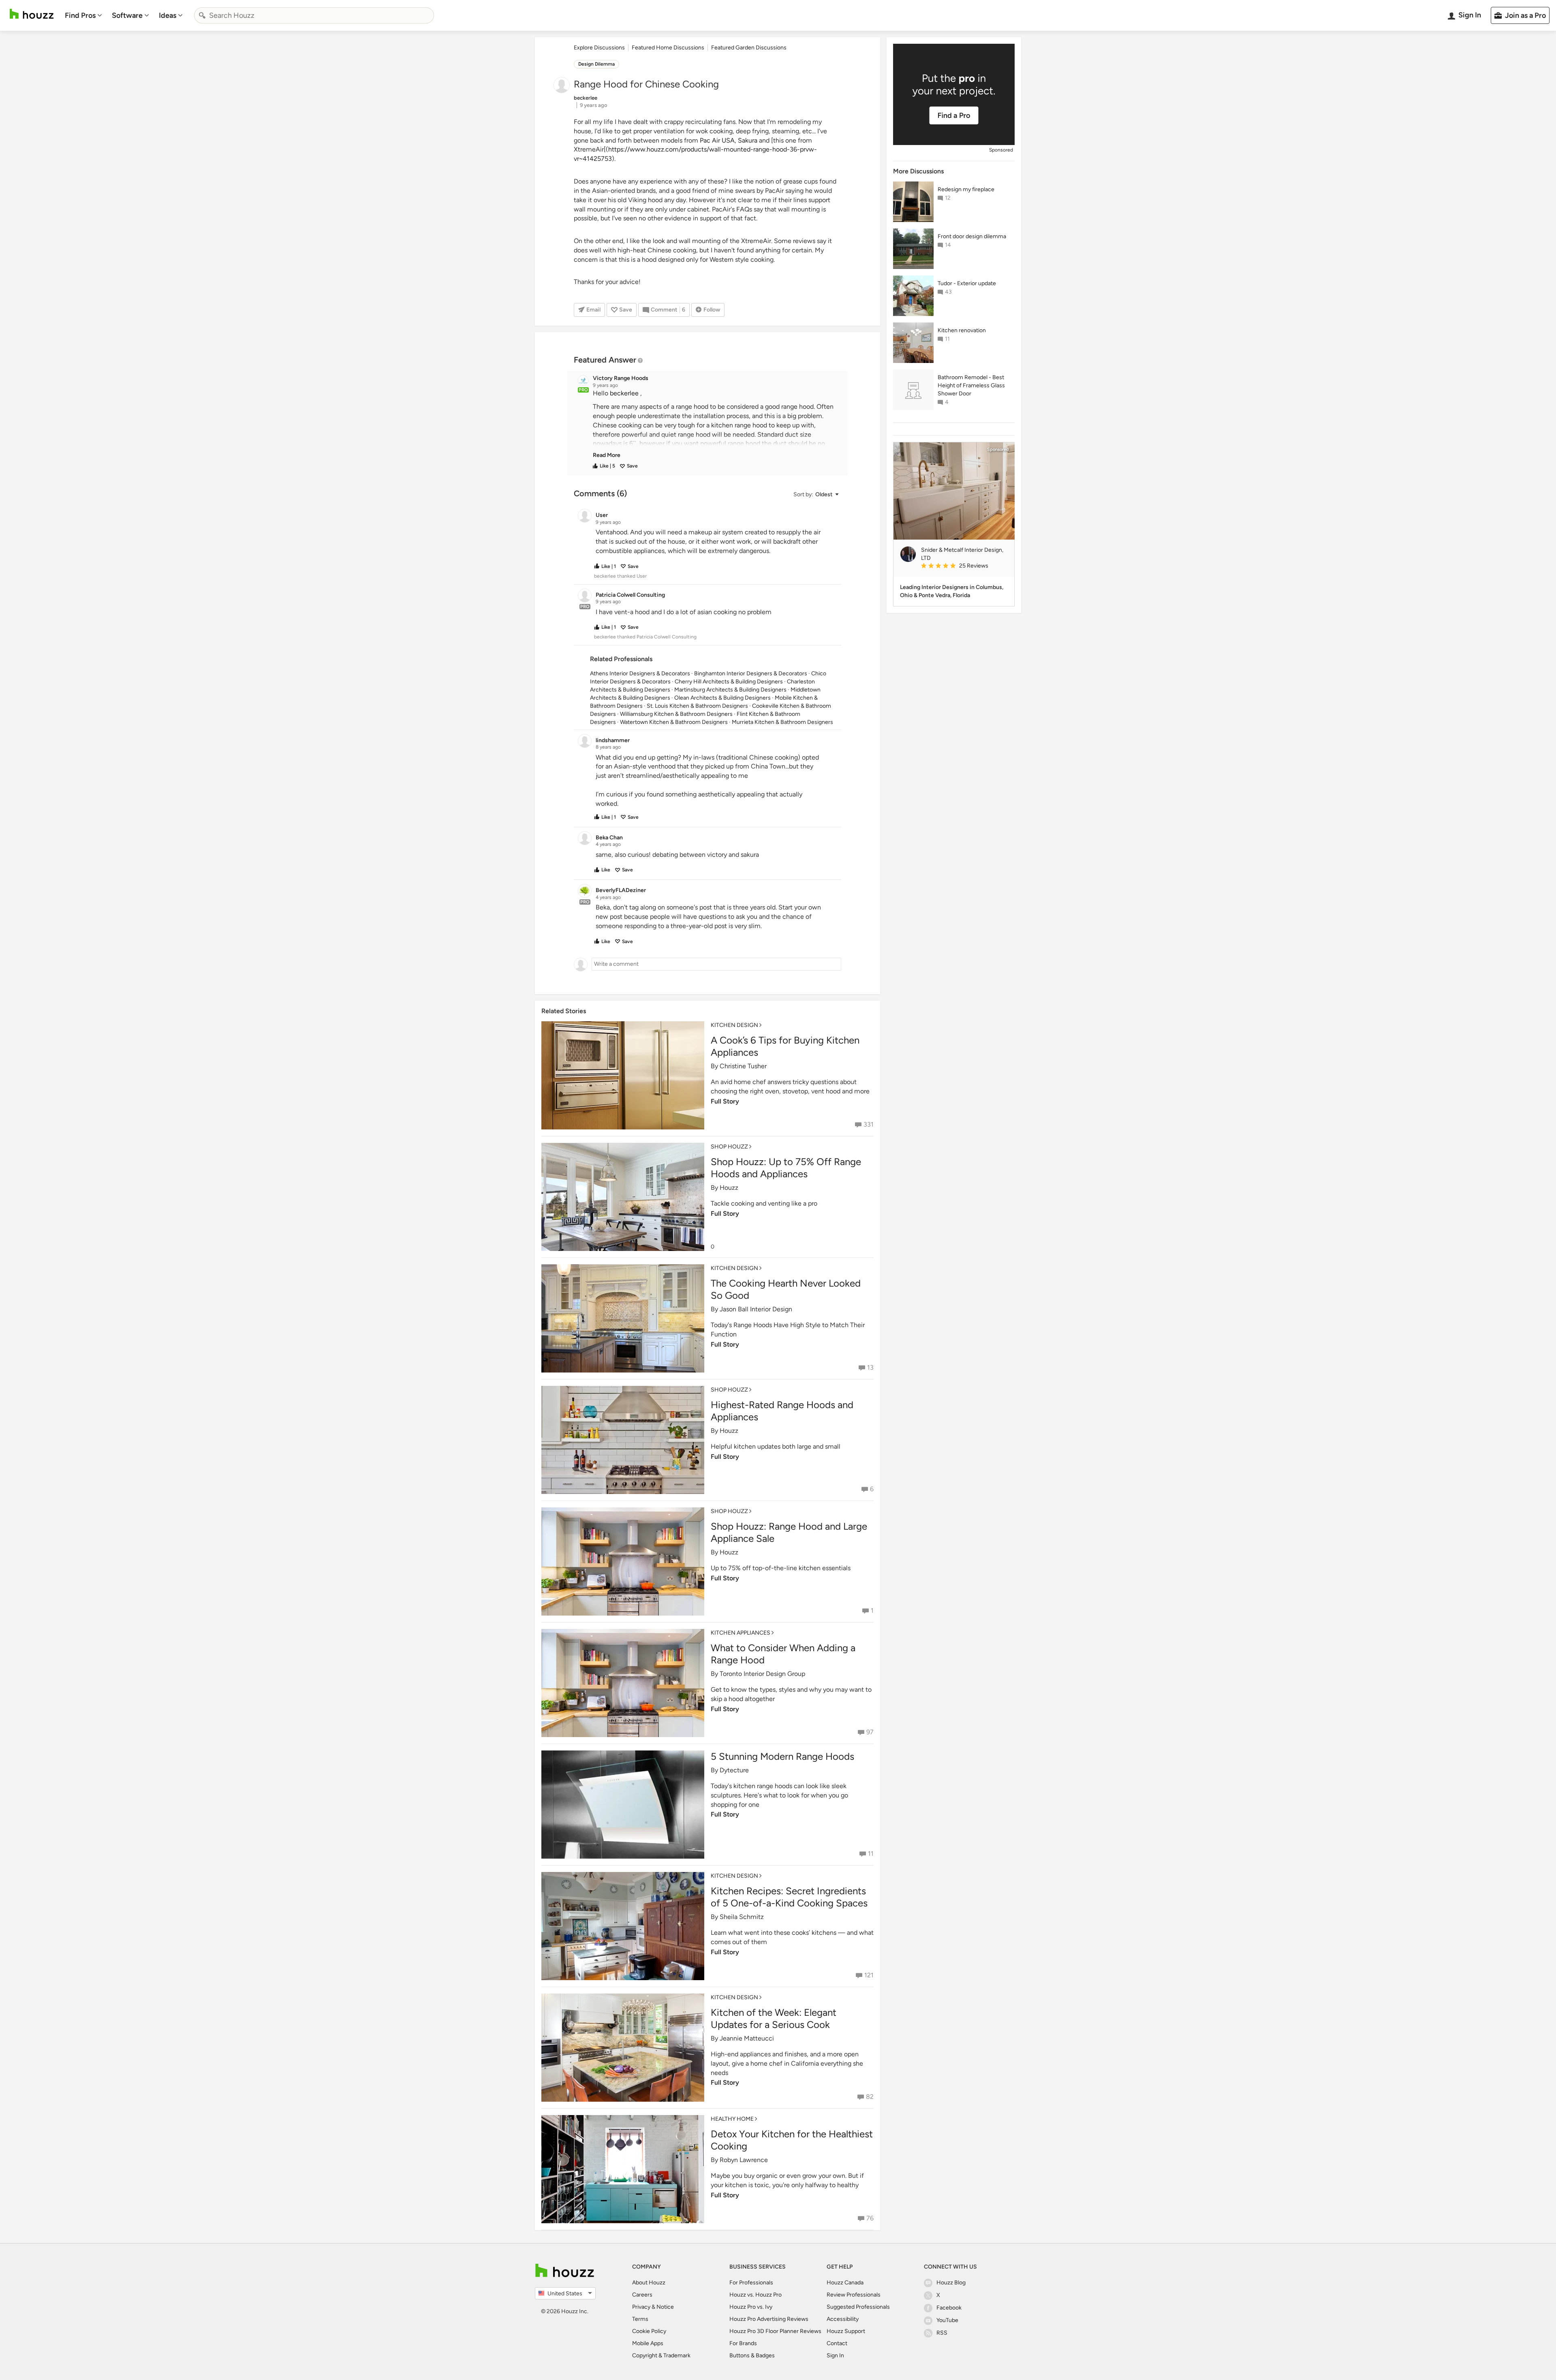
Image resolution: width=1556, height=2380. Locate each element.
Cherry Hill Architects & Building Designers (729, 682)
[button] (715, 424)
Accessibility (843, 2319)
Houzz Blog (951, 2283)
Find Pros (80, 15)
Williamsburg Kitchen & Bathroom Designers (676, 714)
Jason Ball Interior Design (756, 1309)
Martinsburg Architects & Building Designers (730, 690)
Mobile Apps (648, 2343)
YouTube (947, 2320)
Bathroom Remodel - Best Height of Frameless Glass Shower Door (971, 385)
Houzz (729, 1188)
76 (870, 2218)
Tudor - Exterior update (967, 283)
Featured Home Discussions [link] (668, 48)
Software (127, 15)
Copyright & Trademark (661, 2355)
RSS (942, 2333)
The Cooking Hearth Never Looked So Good (786, 1289)
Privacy (641, 2307)
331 (869, 1124)
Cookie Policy (649, 2331)
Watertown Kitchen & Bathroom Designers (674, 722)
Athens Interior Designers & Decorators (640, 673)
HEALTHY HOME (732, 2119)
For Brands (743, 2343)
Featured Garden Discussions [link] (749, 48)
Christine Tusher (743, 1066)
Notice (665, 2307)
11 (871, 1854)
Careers (642, 2295)
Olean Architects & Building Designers (722, 698)
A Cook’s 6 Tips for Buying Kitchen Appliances (785, 1046)
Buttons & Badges (752, 2355)
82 (870, 2097)
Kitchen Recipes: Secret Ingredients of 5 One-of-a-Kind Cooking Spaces (789, 1897)
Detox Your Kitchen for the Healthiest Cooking (792, 2140)
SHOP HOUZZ (729, 1147)
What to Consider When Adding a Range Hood (783, 1654)
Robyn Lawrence (744, 2160)
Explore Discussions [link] (599, 48)
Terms (640, 2319)
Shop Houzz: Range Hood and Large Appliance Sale (789, 1532)
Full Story (725, 1101)
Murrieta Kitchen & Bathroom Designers (782, 722)
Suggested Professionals (858, 2307)
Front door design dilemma (972, 236)
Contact (837, 2343)
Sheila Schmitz (742, 1917)
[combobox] (314, 15)
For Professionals (751, 2283)
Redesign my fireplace (966, 189)
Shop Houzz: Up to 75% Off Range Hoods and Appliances (786, 1168)
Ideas (168, 15)
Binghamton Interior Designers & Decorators (751, 673)
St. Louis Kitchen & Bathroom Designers (697, 706)
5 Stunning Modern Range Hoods (782, 1756)
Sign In (835, 2355)
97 (870, 1732)
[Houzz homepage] (32, 14)
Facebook (949, 2308)
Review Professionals (854, 2295)
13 (870, 1367)
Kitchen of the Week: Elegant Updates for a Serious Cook (774, 2018)
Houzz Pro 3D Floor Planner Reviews (775, 2331)
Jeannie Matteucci (747, 2038)
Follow (712, 310)
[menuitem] (83, 15)
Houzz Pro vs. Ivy (751, 2307)
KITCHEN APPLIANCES (741, 1633)
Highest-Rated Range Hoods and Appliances (782, 1411)
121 (869, 1975)
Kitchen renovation (962, 330)
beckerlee (624, 393)
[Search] (202, 15)
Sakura (748, 140)
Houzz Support (846, 2331)
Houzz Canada (845, 2283)
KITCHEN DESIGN (734, 1025)
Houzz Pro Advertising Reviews (769, 2319)
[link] (607, 455)
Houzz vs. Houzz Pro (756, 2295)
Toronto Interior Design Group (762, 1674)
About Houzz (649, 2283)
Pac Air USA (717, 140)
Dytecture (734, 1770)
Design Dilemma (596, 64)
